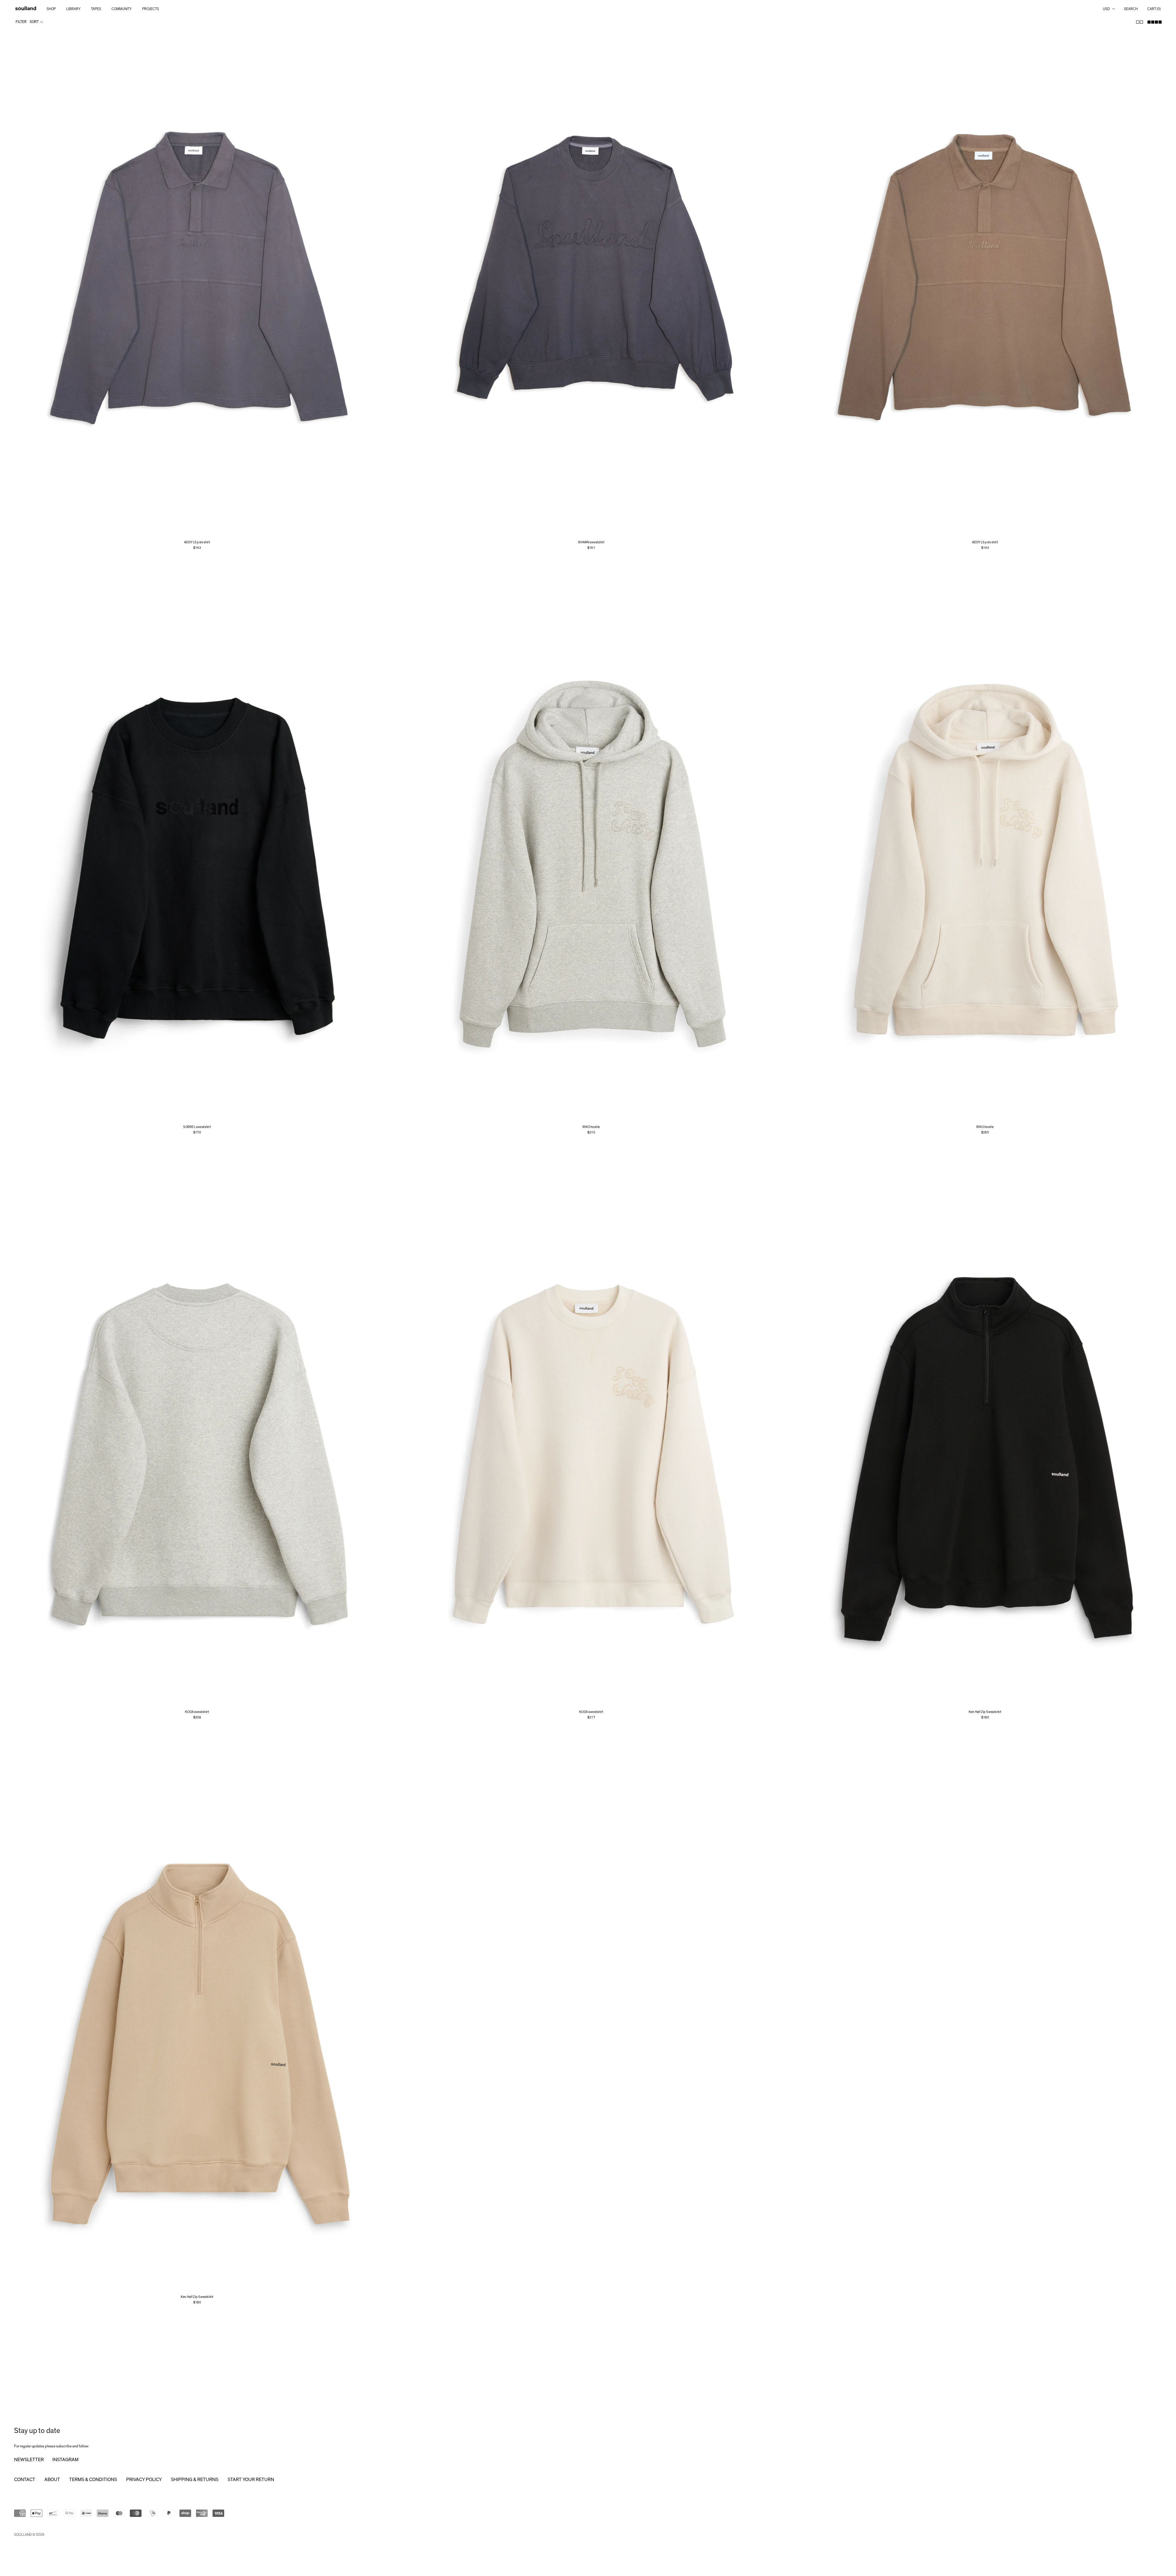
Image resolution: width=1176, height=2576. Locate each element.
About (52, 2480)
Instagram (65, 2460)
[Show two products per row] (1140, 22)
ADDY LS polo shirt (197, 542)
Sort (34, 22)
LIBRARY (73, 9)
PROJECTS (151, 9)
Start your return (251, 2480)
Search (1131, 9)
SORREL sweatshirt (197, 1127)
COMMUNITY (122, 9)
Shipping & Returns (195, 2480)
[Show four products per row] (1155, 22)
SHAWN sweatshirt (591, 542)
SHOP (51, 9)
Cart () (1154, 9)
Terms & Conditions (93, 2480)
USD (1106, 9)
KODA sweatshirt (197, 1712)
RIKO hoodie (591, 1127)
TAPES (96, 9)
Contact (25, 2480)
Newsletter (29, 2460)
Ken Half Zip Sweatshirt (985, 1712)
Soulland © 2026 (29, 2535)
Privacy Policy (144, 2480)
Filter (21, 22)
